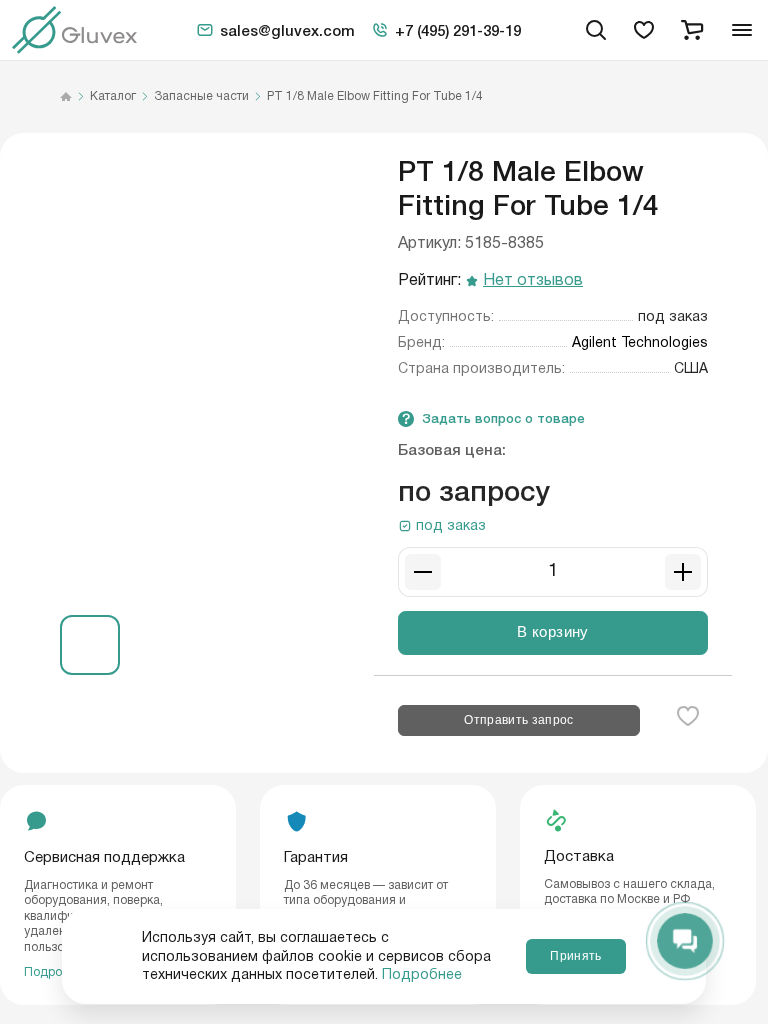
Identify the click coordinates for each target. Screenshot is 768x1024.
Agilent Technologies (640, 343)
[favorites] (644, 30)
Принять (575, 956)
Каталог (113, 97)
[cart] (692, 30)
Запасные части (201, 97)
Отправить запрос (519, 720)
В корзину (553, 631)
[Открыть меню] (742, 30)
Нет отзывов (533, 281)
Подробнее (422, 975)
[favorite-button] (688, 716)
